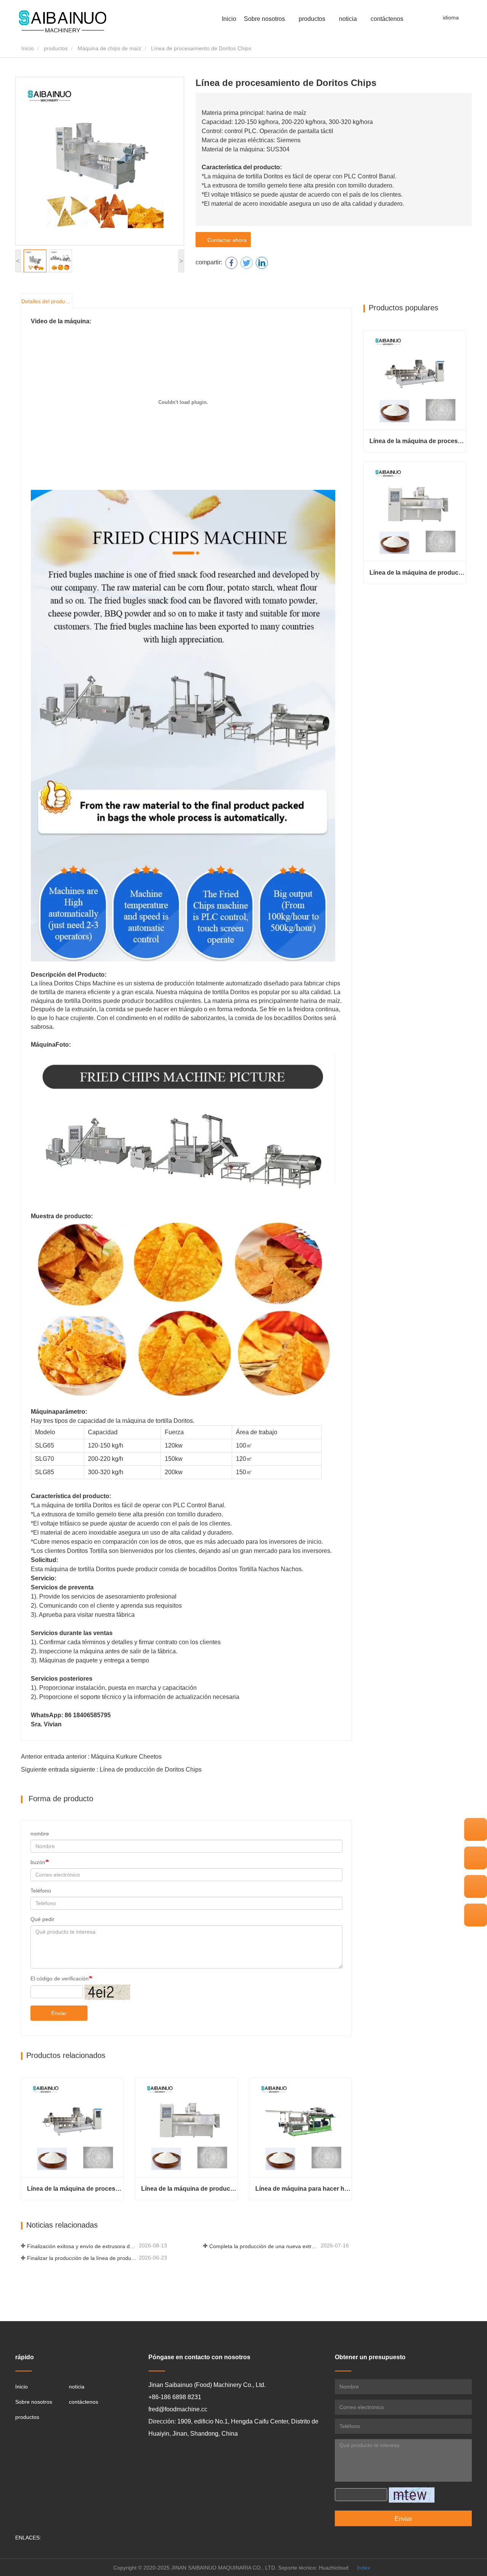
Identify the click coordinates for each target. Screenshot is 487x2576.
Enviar (59, 2013)
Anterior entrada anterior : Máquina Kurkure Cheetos (91, 1757)
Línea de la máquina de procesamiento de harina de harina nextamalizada (75, 2189)
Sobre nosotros (34, 2402)
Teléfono (41, 1891)
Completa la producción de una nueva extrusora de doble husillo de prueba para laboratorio (264, 2246)
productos (56, 48)
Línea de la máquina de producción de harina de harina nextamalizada (189, 2189)
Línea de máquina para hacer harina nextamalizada (303, 2189)
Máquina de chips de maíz (109, 48)
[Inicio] (63, 22)
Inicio (229, 19)
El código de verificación (60, 1978)
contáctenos (387, 19)
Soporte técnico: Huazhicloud (313, 2568)
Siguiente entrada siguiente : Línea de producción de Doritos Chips (111, 1770)
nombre (40, 1834)
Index (364, 2568)
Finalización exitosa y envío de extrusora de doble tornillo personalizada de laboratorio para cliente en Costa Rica (82, 2246)
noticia (77, 2387)
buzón (38, 1862)
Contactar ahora (225, 240)
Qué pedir (42, 1919)
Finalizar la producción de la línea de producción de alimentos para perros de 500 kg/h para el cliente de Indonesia (82, 2258)
